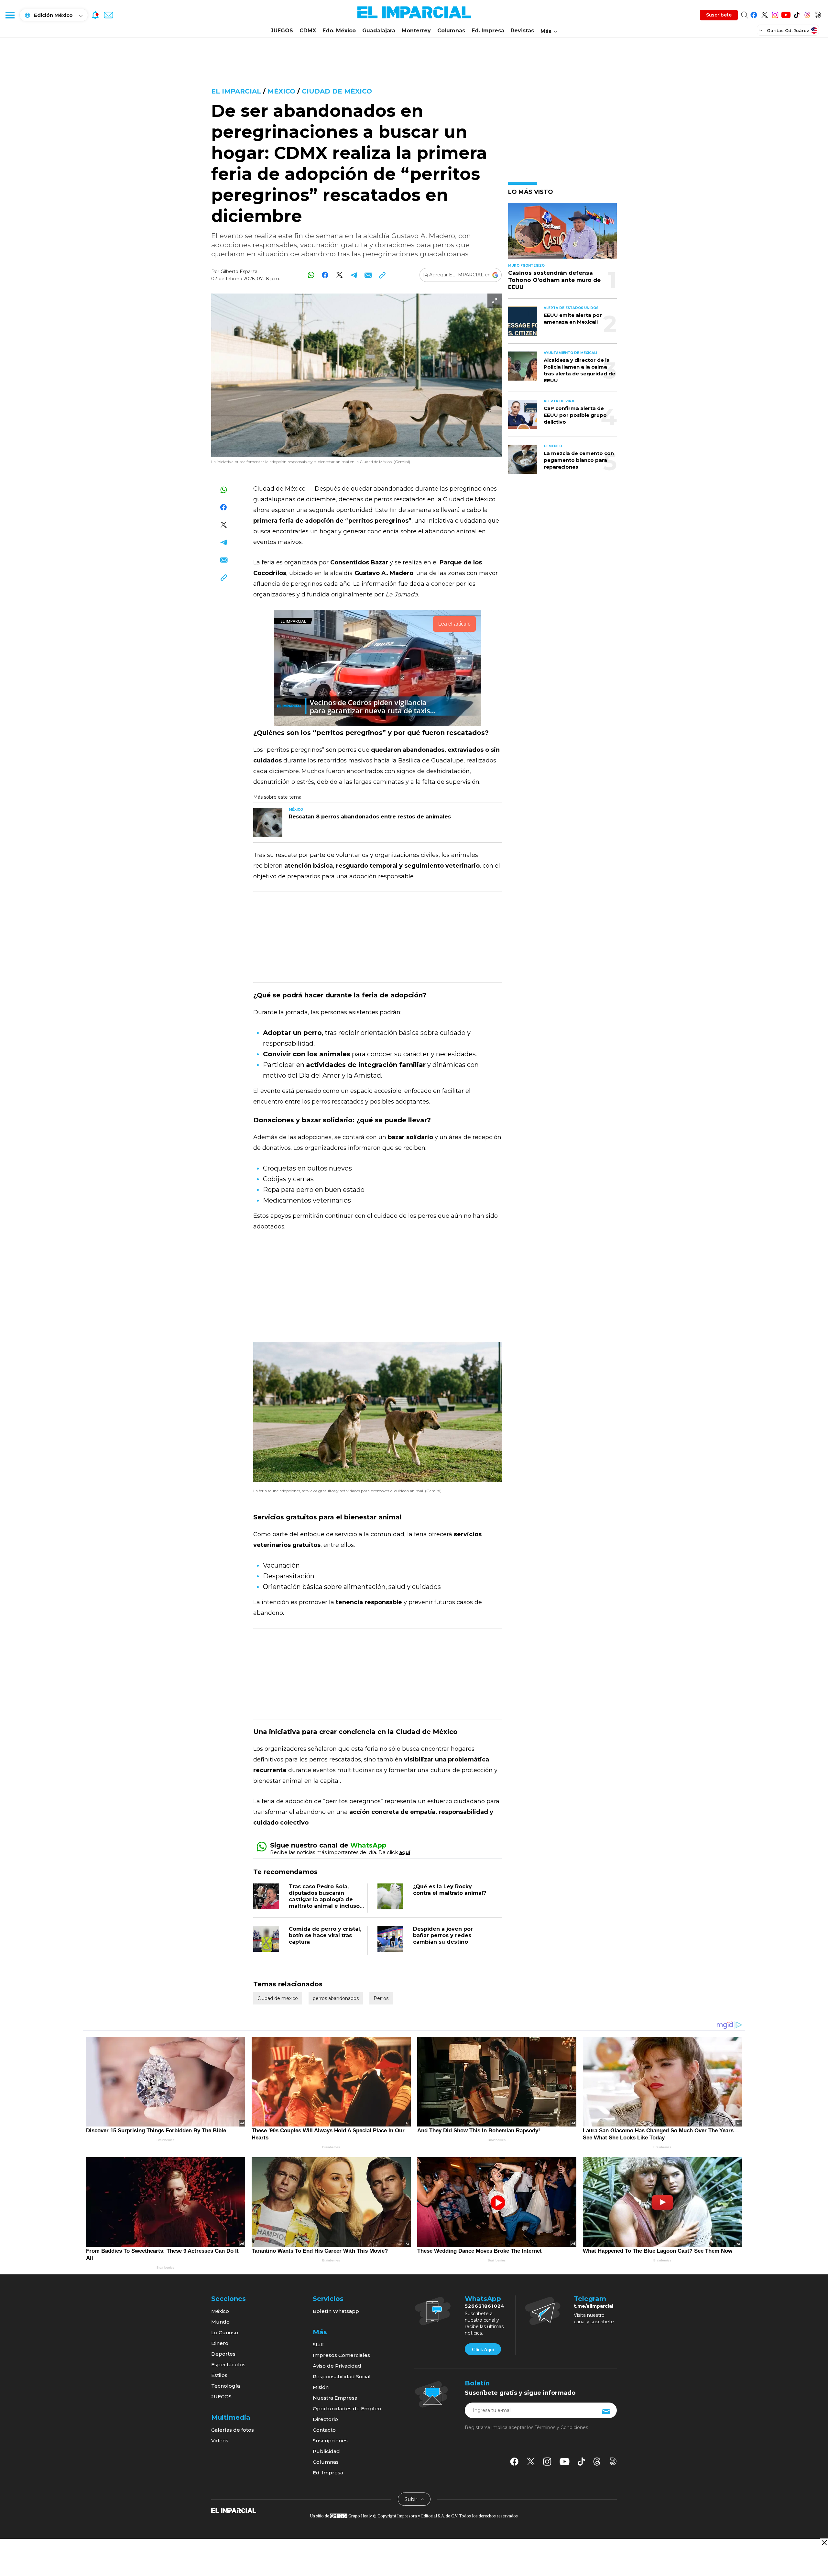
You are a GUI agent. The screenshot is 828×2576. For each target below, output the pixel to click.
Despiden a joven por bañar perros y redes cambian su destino (443, 1935)
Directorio (325, 2419)
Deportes (223, 2354)
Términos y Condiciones (561, 2427)
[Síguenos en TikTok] (796, 14)
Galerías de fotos (233, 2430)
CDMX (308, 31)
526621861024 (485, 2306)
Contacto (324, 2430)
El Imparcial (236, 91)
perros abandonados (336, 1998)
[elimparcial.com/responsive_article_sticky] (824, 2543)
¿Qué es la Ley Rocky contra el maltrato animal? (450, 1890)
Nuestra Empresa (335, 2398)
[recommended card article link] (268, 823)
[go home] (234, 2510)
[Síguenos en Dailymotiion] (613, 2461)
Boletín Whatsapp (336, 2311)
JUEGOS (282, 31)
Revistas (522, 31)
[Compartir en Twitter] (339, 275)
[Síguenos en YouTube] (786, 14)
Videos (220, 2441)
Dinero (220, 2343)
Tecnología (226, 2386)
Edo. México (339, 31)
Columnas (451, 31)
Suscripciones (330, 2441)
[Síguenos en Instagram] (775, 14)
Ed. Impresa (488, 31)
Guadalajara (379, 31)
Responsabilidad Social (342, 2376)
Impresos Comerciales (341, 2355)
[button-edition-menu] (761, 30)
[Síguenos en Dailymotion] (818, 14)
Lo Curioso (225, 2332)
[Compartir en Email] (368, 275)
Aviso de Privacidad (337, 2366)
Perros (381, 1998)
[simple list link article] (562, 233)
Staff (318, 2344)
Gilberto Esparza (239, 272)
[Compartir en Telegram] (354, 275)
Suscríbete (719, 15)
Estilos (219, 2375)
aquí (405, 1852)
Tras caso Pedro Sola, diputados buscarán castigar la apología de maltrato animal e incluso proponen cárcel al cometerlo (324, 1903)
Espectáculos (228, 2365)
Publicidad (326, 2451)
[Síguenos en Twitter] (764, 14)
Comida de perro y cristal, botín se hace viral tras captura (325, 1935)
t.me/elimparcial (594, 2306)
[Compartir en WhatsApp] (311, 275)
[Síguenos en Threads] (807, 14)
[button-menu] (10, 15)
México (281, 91)
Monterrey (416, 31)
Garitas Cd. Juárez (788, 30)
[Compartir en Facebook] (325, 275)
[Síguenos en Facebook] (754, 14)
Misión (321, 2387)
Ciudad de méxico (337, 91)
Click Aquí (483, 2349)
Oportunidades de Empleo (347, 2409)
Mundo (220, 2322)
